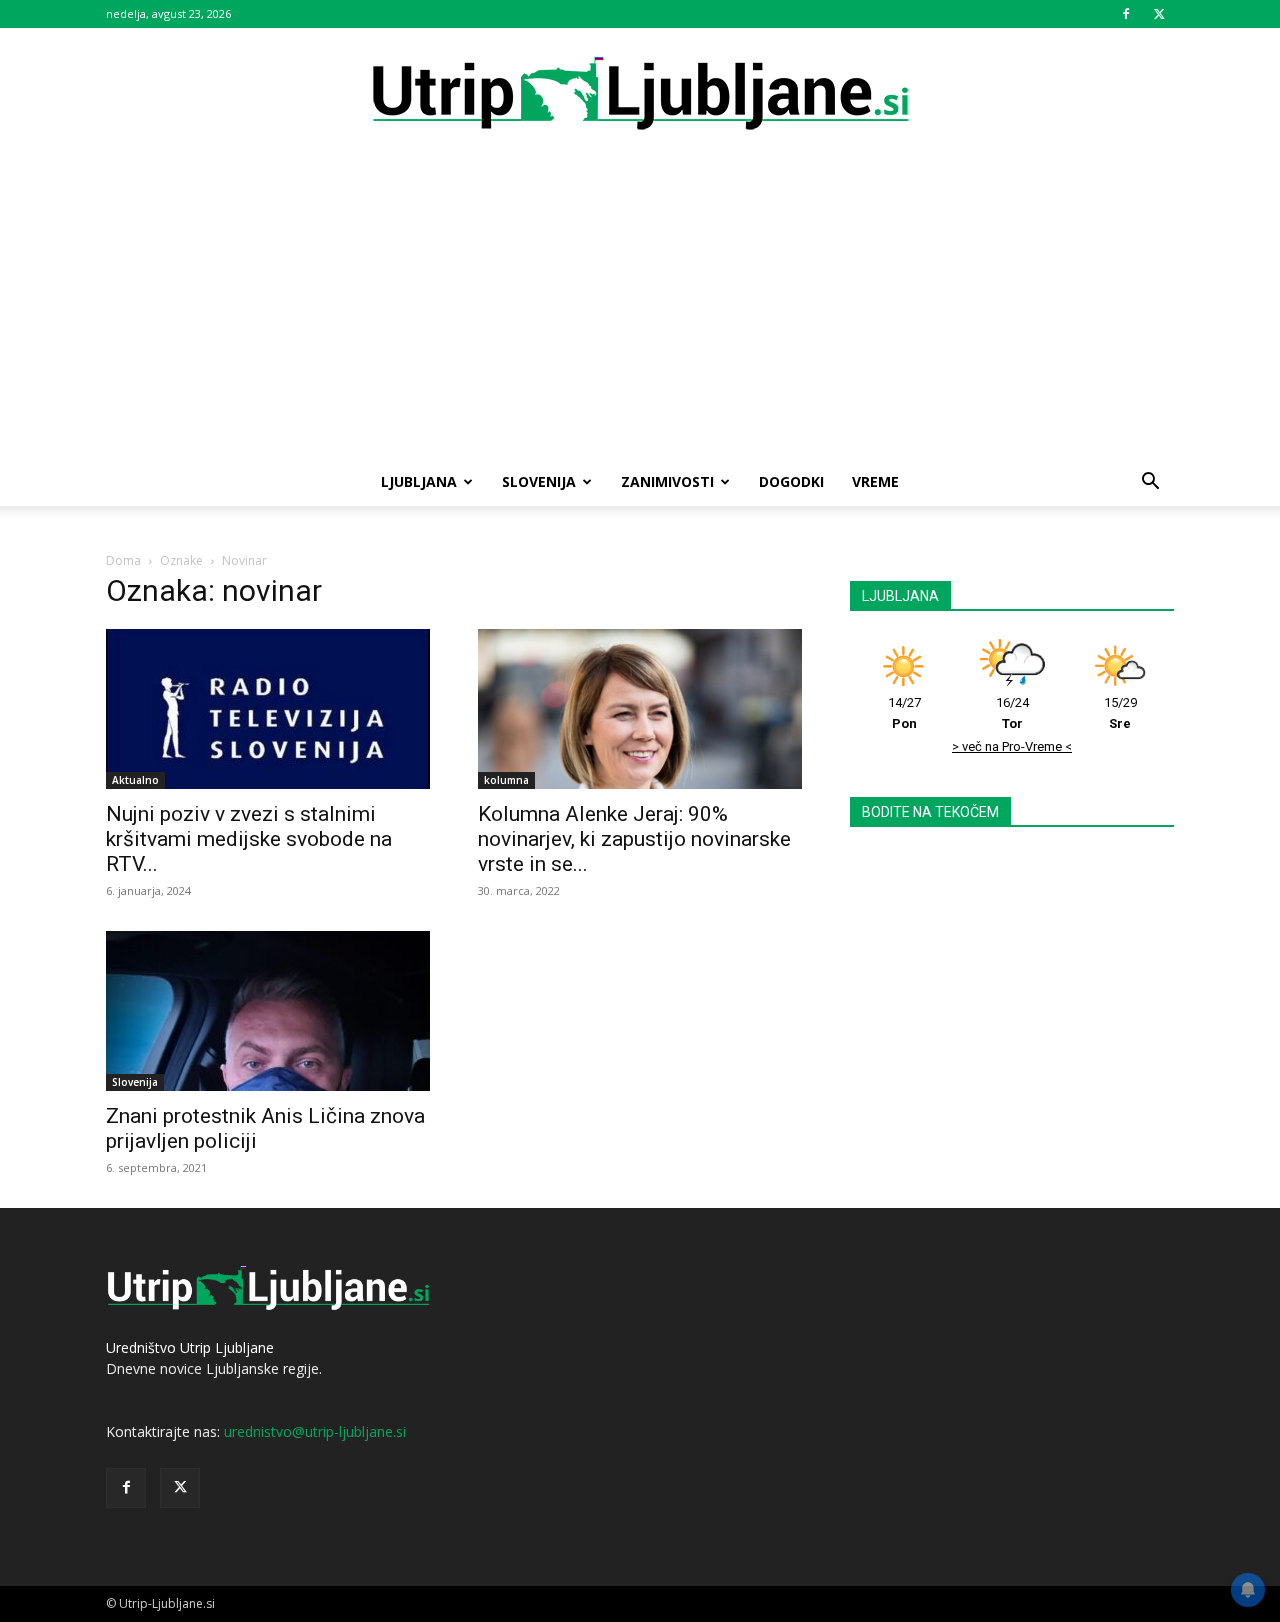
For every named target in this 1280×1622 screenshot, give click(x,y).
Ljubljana (419, 481)
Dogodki (791, 481)
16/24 (1012, 713)
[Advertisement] (640, 308)
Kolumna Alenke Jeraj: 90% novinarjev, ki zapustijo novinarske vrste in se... (634, 839)
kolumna (506, 780)
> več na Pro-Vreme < (1012, 746)
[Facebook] (1126, 14)
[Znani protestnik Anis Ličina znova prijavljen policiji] (268, 1011)
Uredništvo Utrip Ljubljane (190, 1347)
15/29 (1120, 713)
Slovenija (539, 481)
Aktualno (135, 780)
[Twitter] (1159, 14)
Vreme (875, 481)
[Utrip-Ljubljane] (640, 94)
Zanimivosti (667, 481)
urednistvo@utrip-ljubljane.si (315, 1431)
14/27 (904, 713)
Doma (123, 560)
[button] (1150, 483)
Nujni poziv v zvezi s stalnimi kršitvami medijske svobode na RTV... (249, 839)
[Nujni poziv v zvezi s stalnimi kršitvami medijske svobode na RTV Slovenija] (268, 709)
